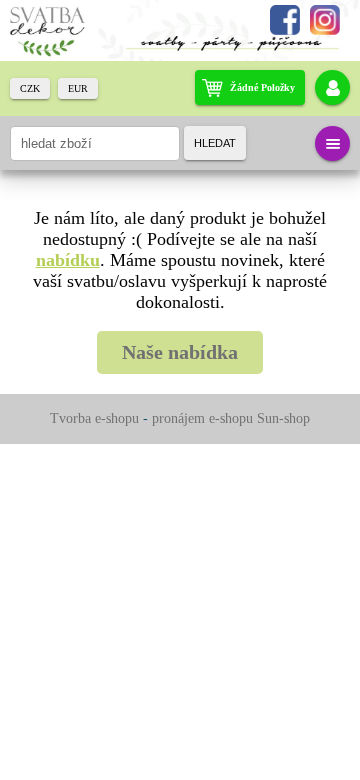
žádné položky (262, 87)
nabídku (68, 260)
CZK (30, 88)
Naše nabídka (180, 352)
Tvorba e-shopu (94, 418)
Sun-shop (283, 418)
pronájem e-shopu (202, 418)
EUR (78, 88)
